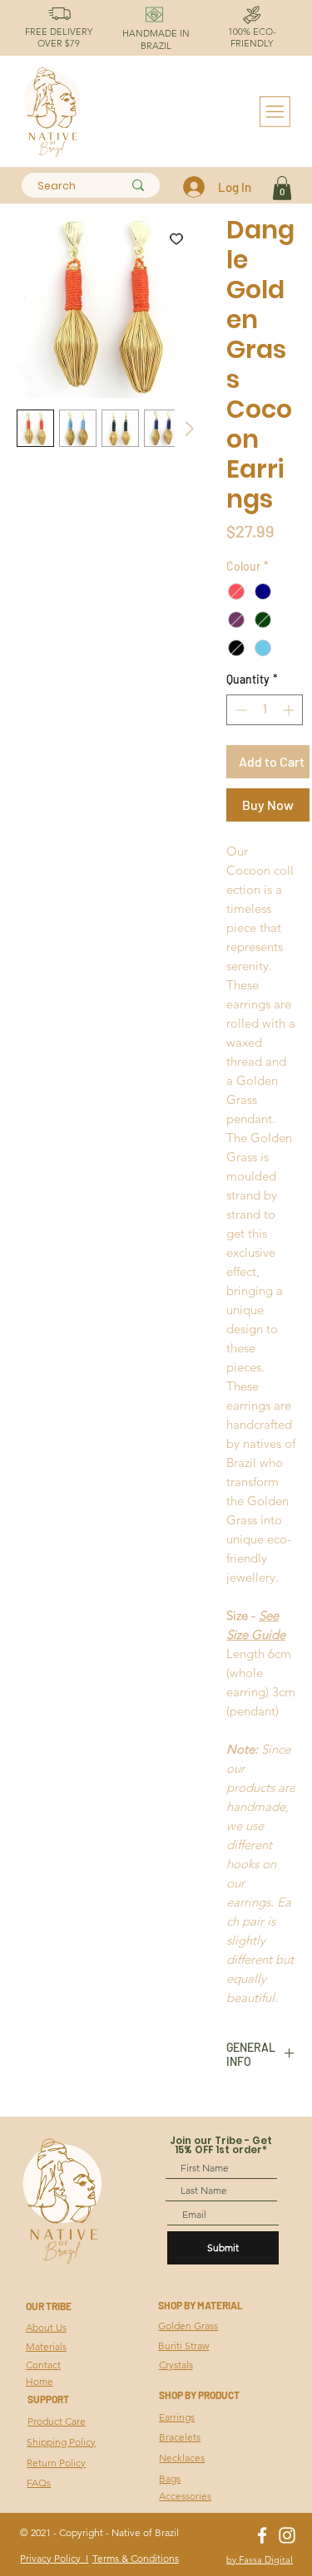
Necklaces (182, 2458)
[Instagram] (287, 2535)
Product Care (57, 2421)
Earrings (177, 2417)
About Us (46, 2327)
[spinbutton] (265, 710)
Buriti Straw (183, 2345)
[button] (282, 188)
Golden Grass (188, 2326)
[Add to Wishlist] (176, 238)
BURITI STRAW (21, 2362)
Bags (170, 2478)
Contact (43, 2365)
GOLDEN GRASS (21, 2327)
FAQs (39, 2483)
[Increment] (290, 710)
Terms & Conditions (136, 2558)
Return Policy (56, 2463)
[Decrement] (239, 710)
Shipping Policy (61, 2442)
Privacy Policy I (54, 2558)
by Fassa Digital (260, 2559)
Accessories (185, 2496)
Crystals (176, 2365)
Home (40, 2381)
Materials (46, 2346)
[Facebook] (262, 2535)
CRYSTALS (21, 2397)
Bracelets (180, 2437)
